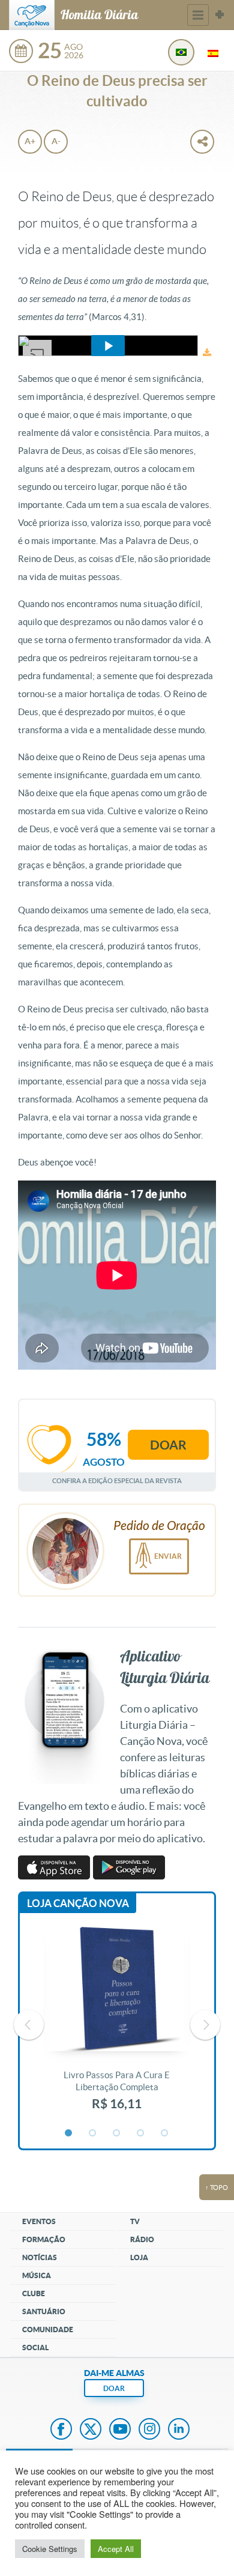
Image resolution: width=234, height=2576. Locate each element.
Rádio (142, 2239)
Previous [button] (29, 2025)
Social (35, 2348)
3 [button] (117, 2133)
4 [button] (141, 2133)
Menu (198, 15)
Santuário (44, 2311)
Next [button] (205, 2025)
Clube (34, 2293)
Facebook (61, 2430)
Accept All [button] (116, 2549)
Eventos (39, 2221)
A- (56, 141)
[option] (117, 2025)
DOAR (114, 2388)
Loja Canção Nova (78, 1903)
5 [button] (165, 2133)
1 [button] (69, 2133)
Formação (44, 2239)
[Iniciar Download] (207, 353)
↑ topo (217, 2187)
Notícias (40, 2257)
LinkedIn (179, 2430)
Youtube (120, 2430)
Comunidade (48, 2330)
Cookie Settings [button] (50, 2549)
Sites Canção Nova (220, 15)
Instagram (149, 2430)
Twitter (91, 2430)
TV (135, 2221)
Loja (139, 2257)
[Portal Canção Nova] (32, 15)
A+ (30, 141)
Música (37, 2275)
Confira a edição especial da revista (117, 1480)
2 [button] (93, 2133)
